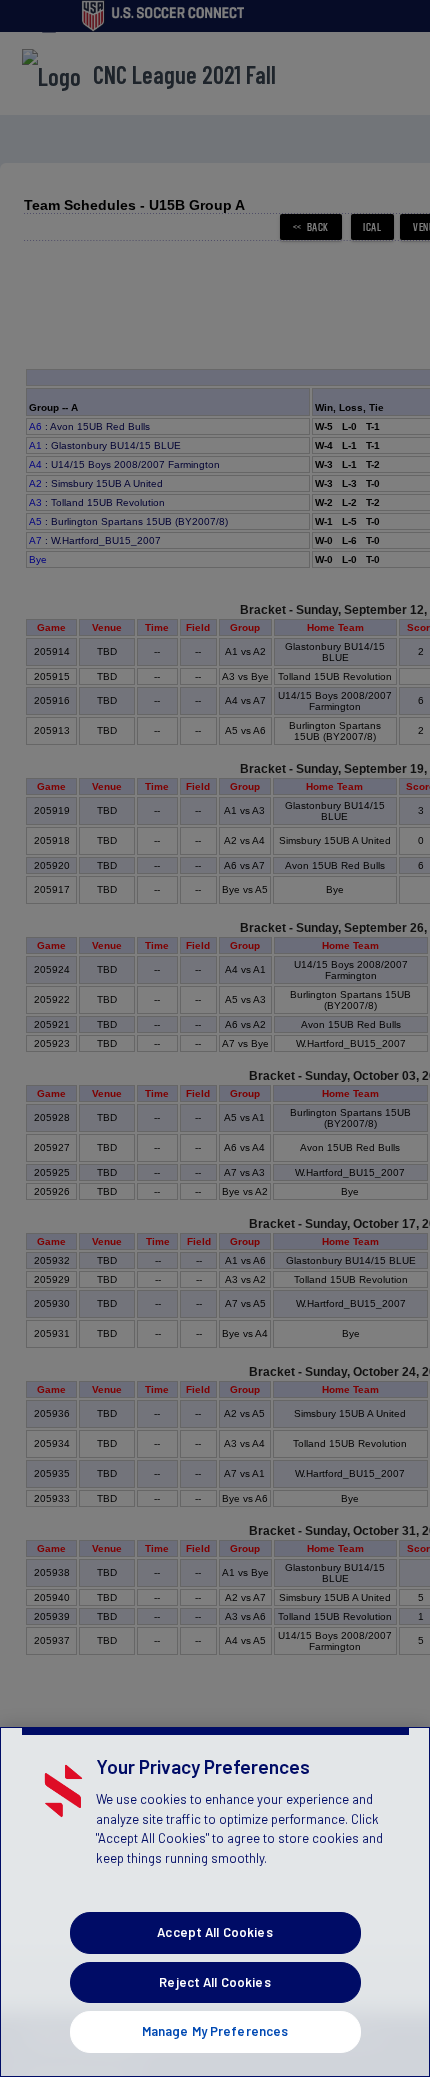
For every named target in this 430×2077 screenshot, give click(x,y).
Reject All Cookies (214, 1982)
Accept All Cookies (214, 1932)
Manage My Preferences (215, 2031)
